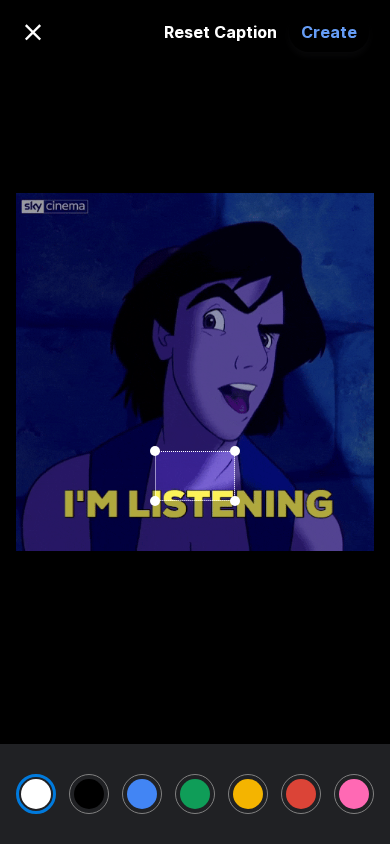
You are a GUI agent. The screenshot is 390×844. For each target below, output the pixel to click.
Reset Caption (220, 32)
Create (329, 32)
